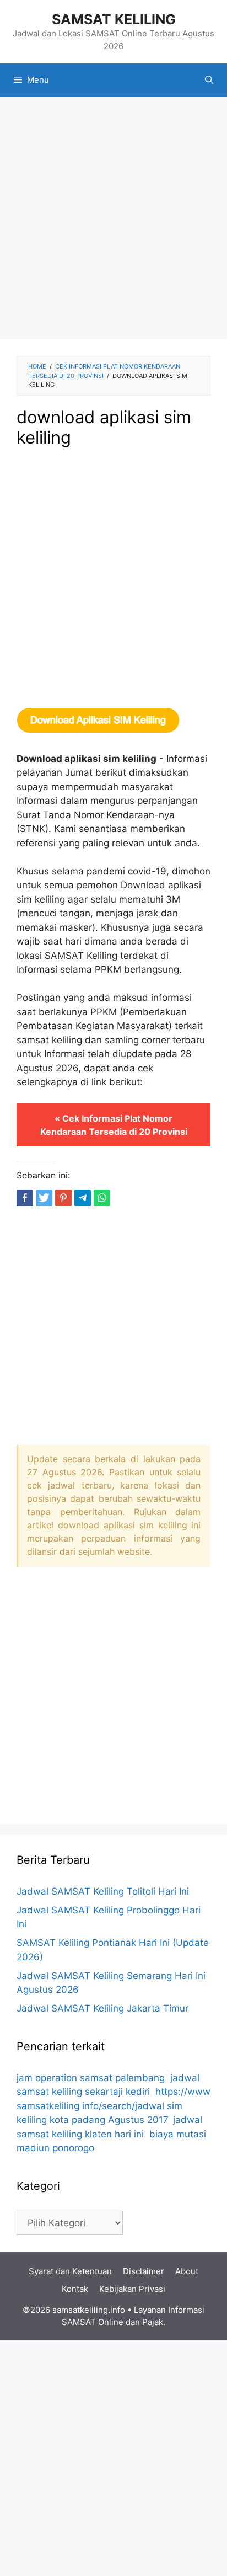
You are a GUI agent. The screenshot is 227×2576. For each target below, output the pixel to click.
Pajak (153, 2322)
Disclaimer (144, 2271)
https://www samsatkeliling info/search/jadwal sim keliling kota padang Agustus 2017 (113, 2106)
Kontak (75, 2289)
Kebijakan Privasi (132, 2289)
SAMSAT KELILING (114, 19)
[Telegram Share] (83, 1198)
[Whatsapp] (102, 1198)
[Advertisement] (113, 221)
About (187, 2271)
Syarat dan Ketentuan (70, 2271)
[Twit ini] (44, 1198)
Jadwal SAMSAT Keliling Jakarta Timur (102, 2008)
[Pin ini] (63, 1198)
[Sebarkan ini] (25, 1198)
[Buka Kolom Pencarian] (209, 80)
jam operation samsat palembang (91, 2078)
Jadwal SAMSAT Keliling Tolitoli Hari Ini (103, 1891)
